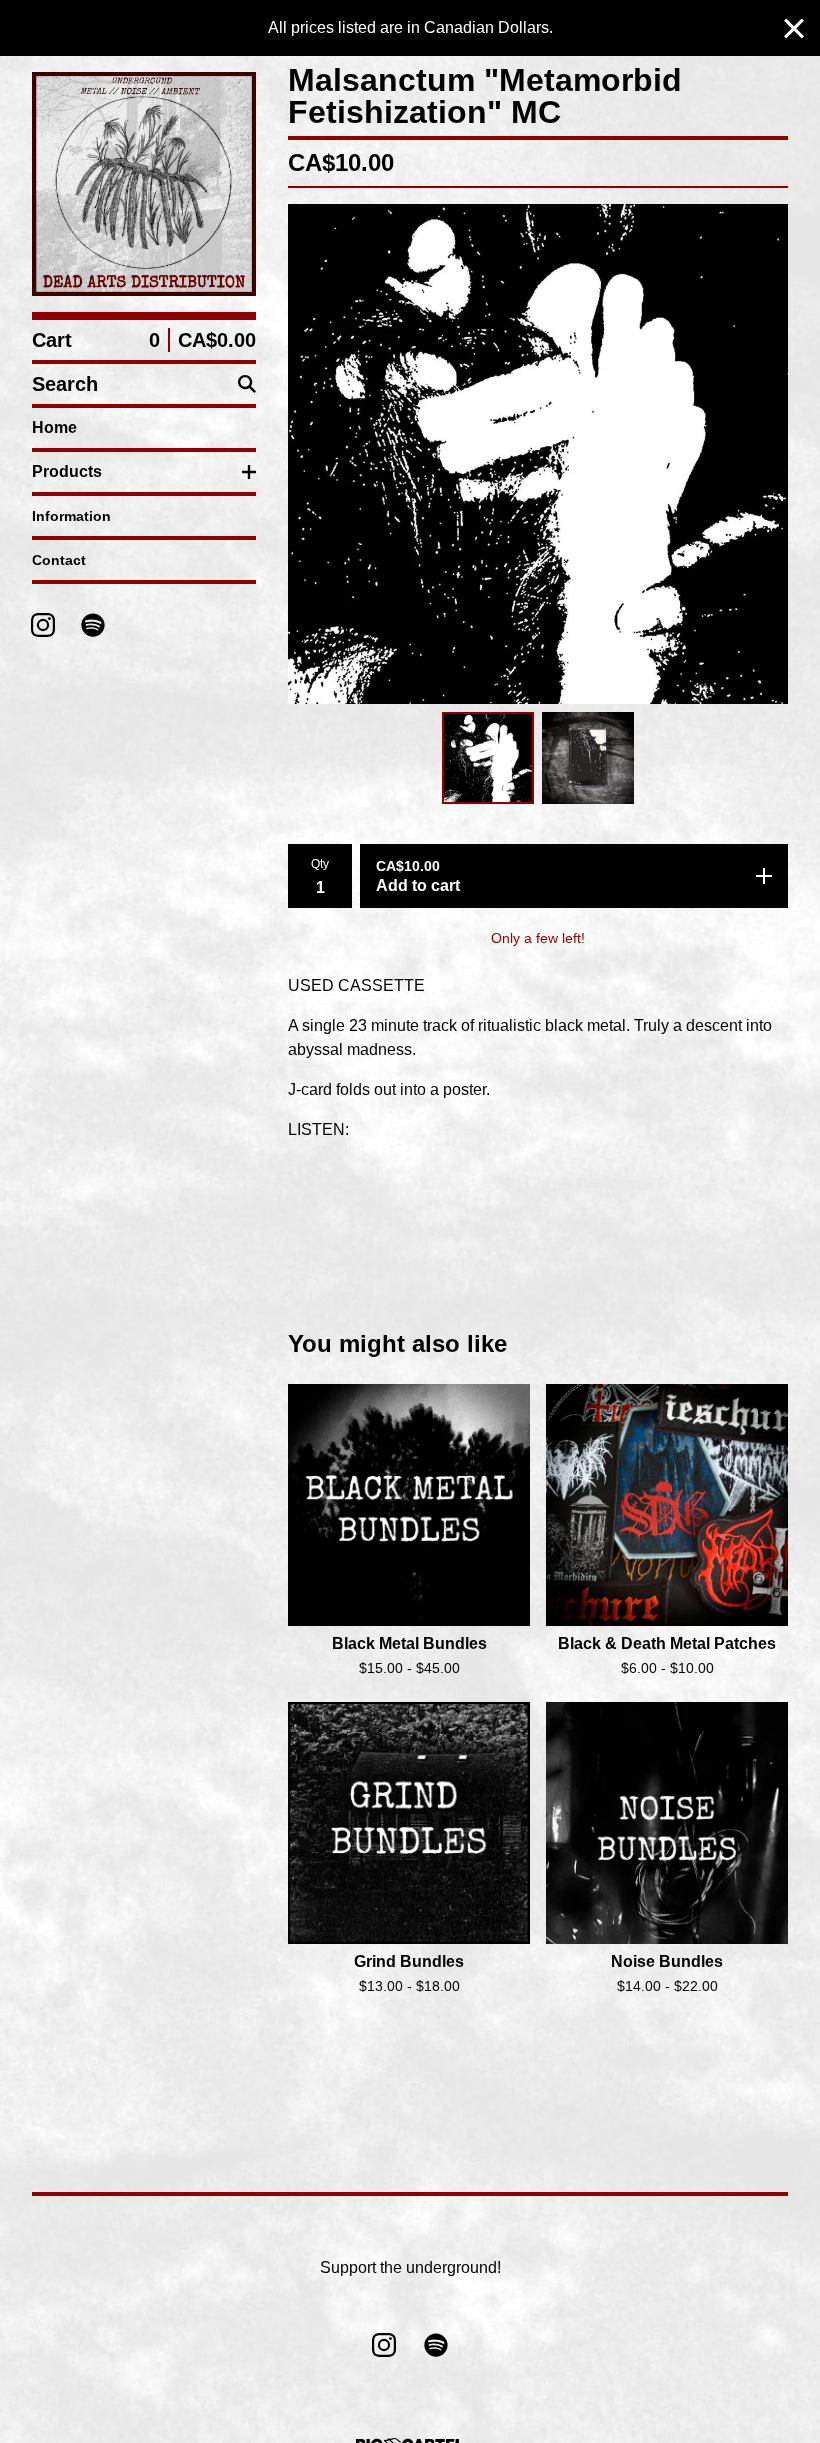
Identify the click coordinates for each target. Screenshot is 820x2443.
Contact (59, 560)
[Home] (144, 184)
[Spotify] (93, 625)
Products (67, 471)
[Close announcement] (794, 28)
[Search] (247, 384)
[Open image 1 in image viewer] (538, 454)
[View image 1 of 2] (488, 758)
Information (71, 516)
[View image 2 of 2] (588, 758)
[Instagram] (43, 625)
